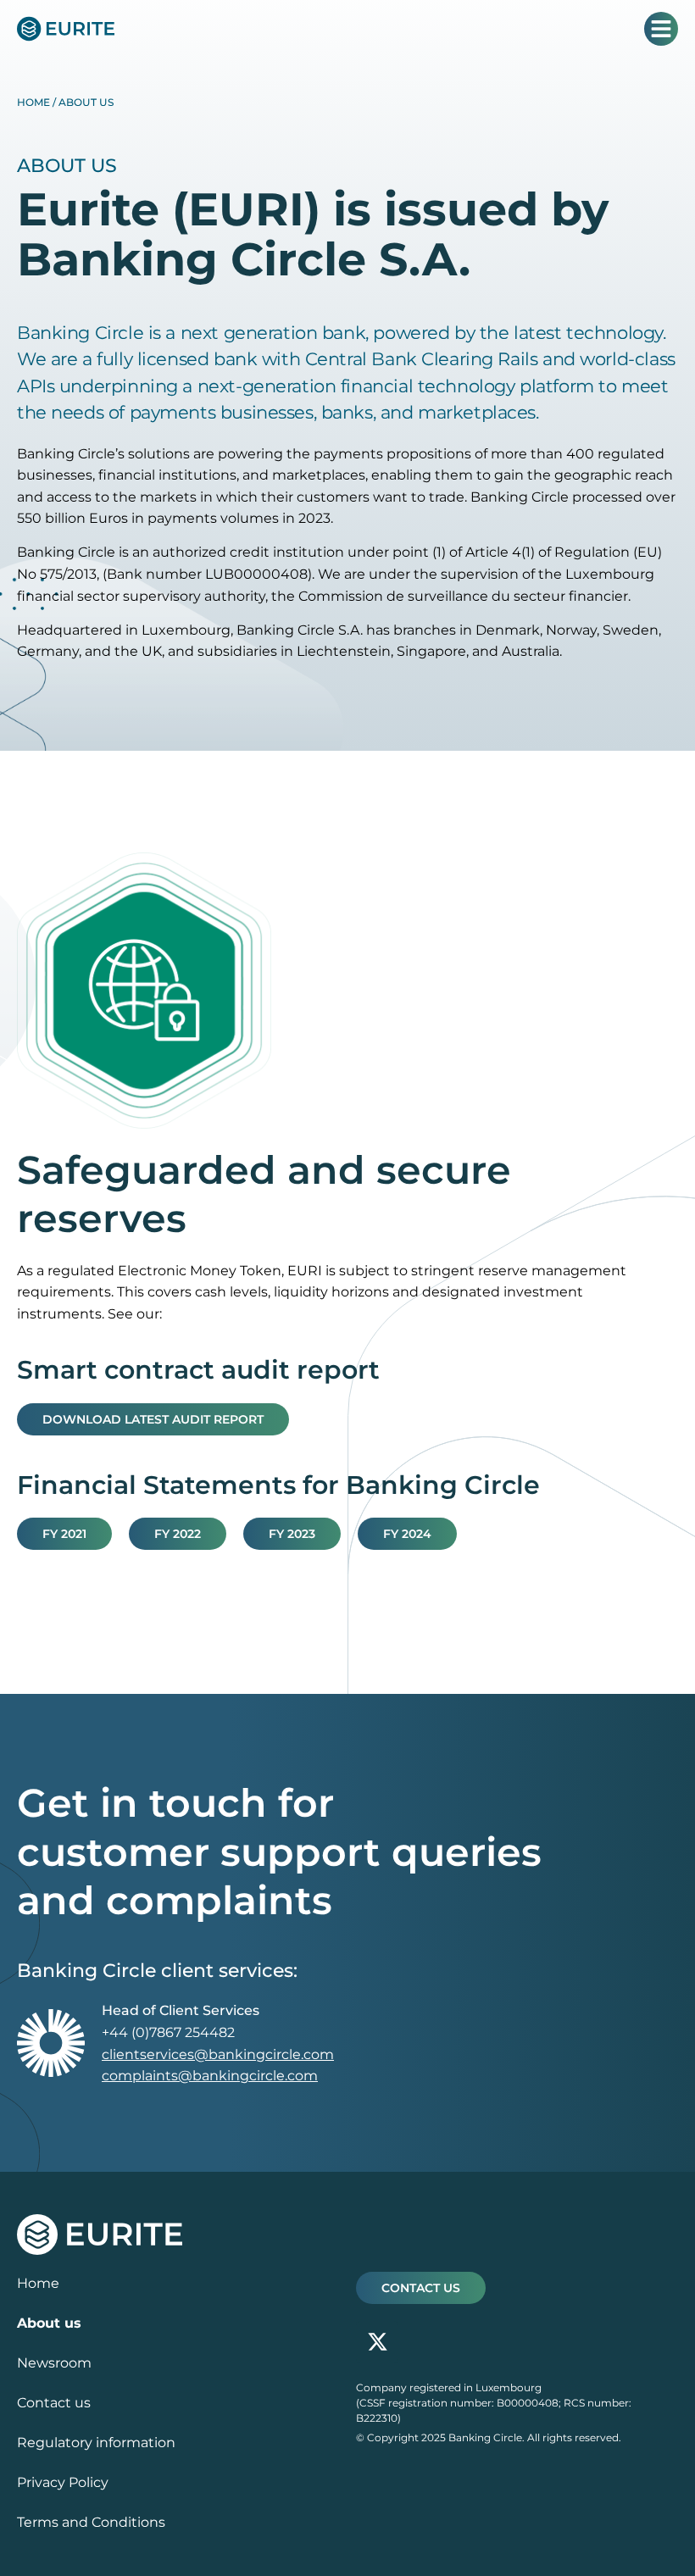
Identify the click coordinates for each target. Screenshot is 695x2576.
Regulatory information (96, 2443)
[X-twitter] (377, 2342)
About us (49, 2323)
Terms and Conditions (91, 2522)
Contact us (54, 2403)
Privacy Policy (63, 2482)
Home (33, 102)
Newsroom (54, 2363)
